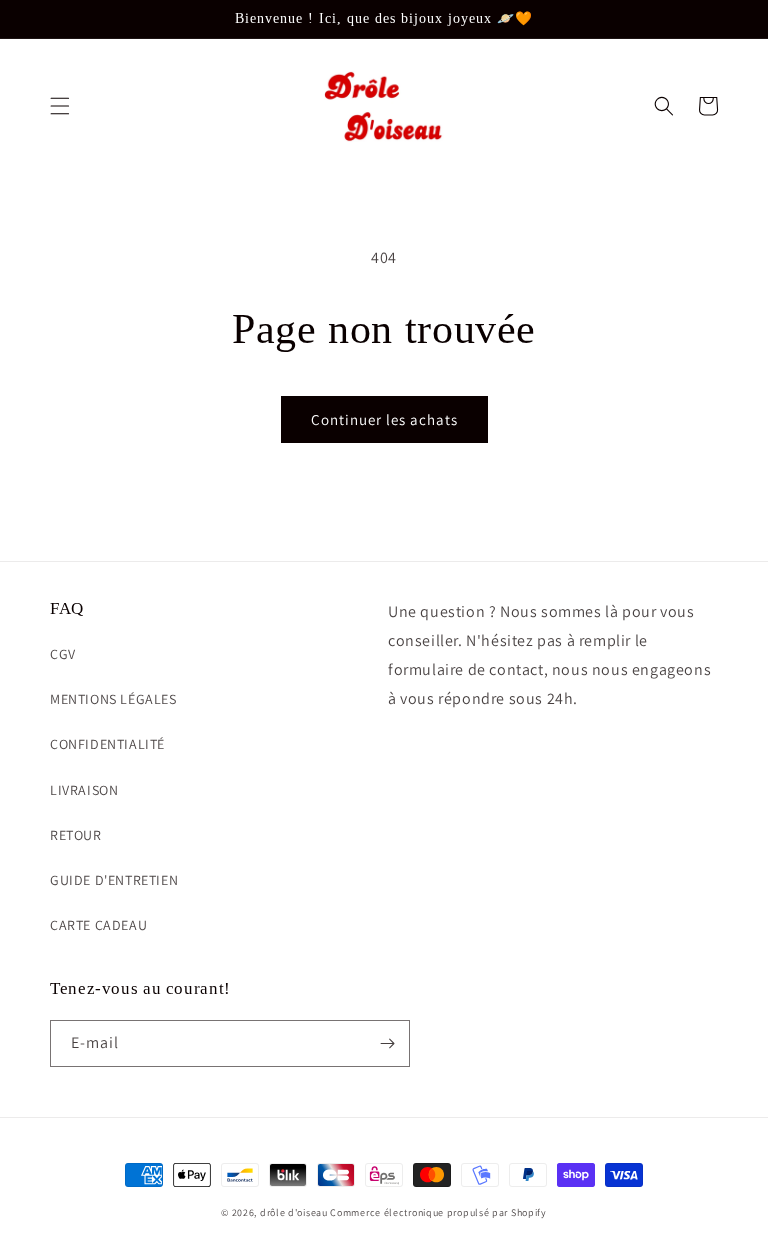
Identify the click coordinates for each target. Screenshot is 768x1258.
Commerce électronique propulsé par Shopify (438, 1212)
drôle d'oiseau (294, 1212)
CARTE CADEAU (98, 925)
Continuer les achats (384, 419)
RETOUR (76, 835)
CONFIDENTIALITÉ (107, 744)
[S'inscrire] (387, 1043)
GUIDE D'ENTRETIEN (114, 880)
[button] (60, 106)
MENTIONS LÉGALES (113, 699)
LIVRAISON (84, 790)
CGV (63, 654)
